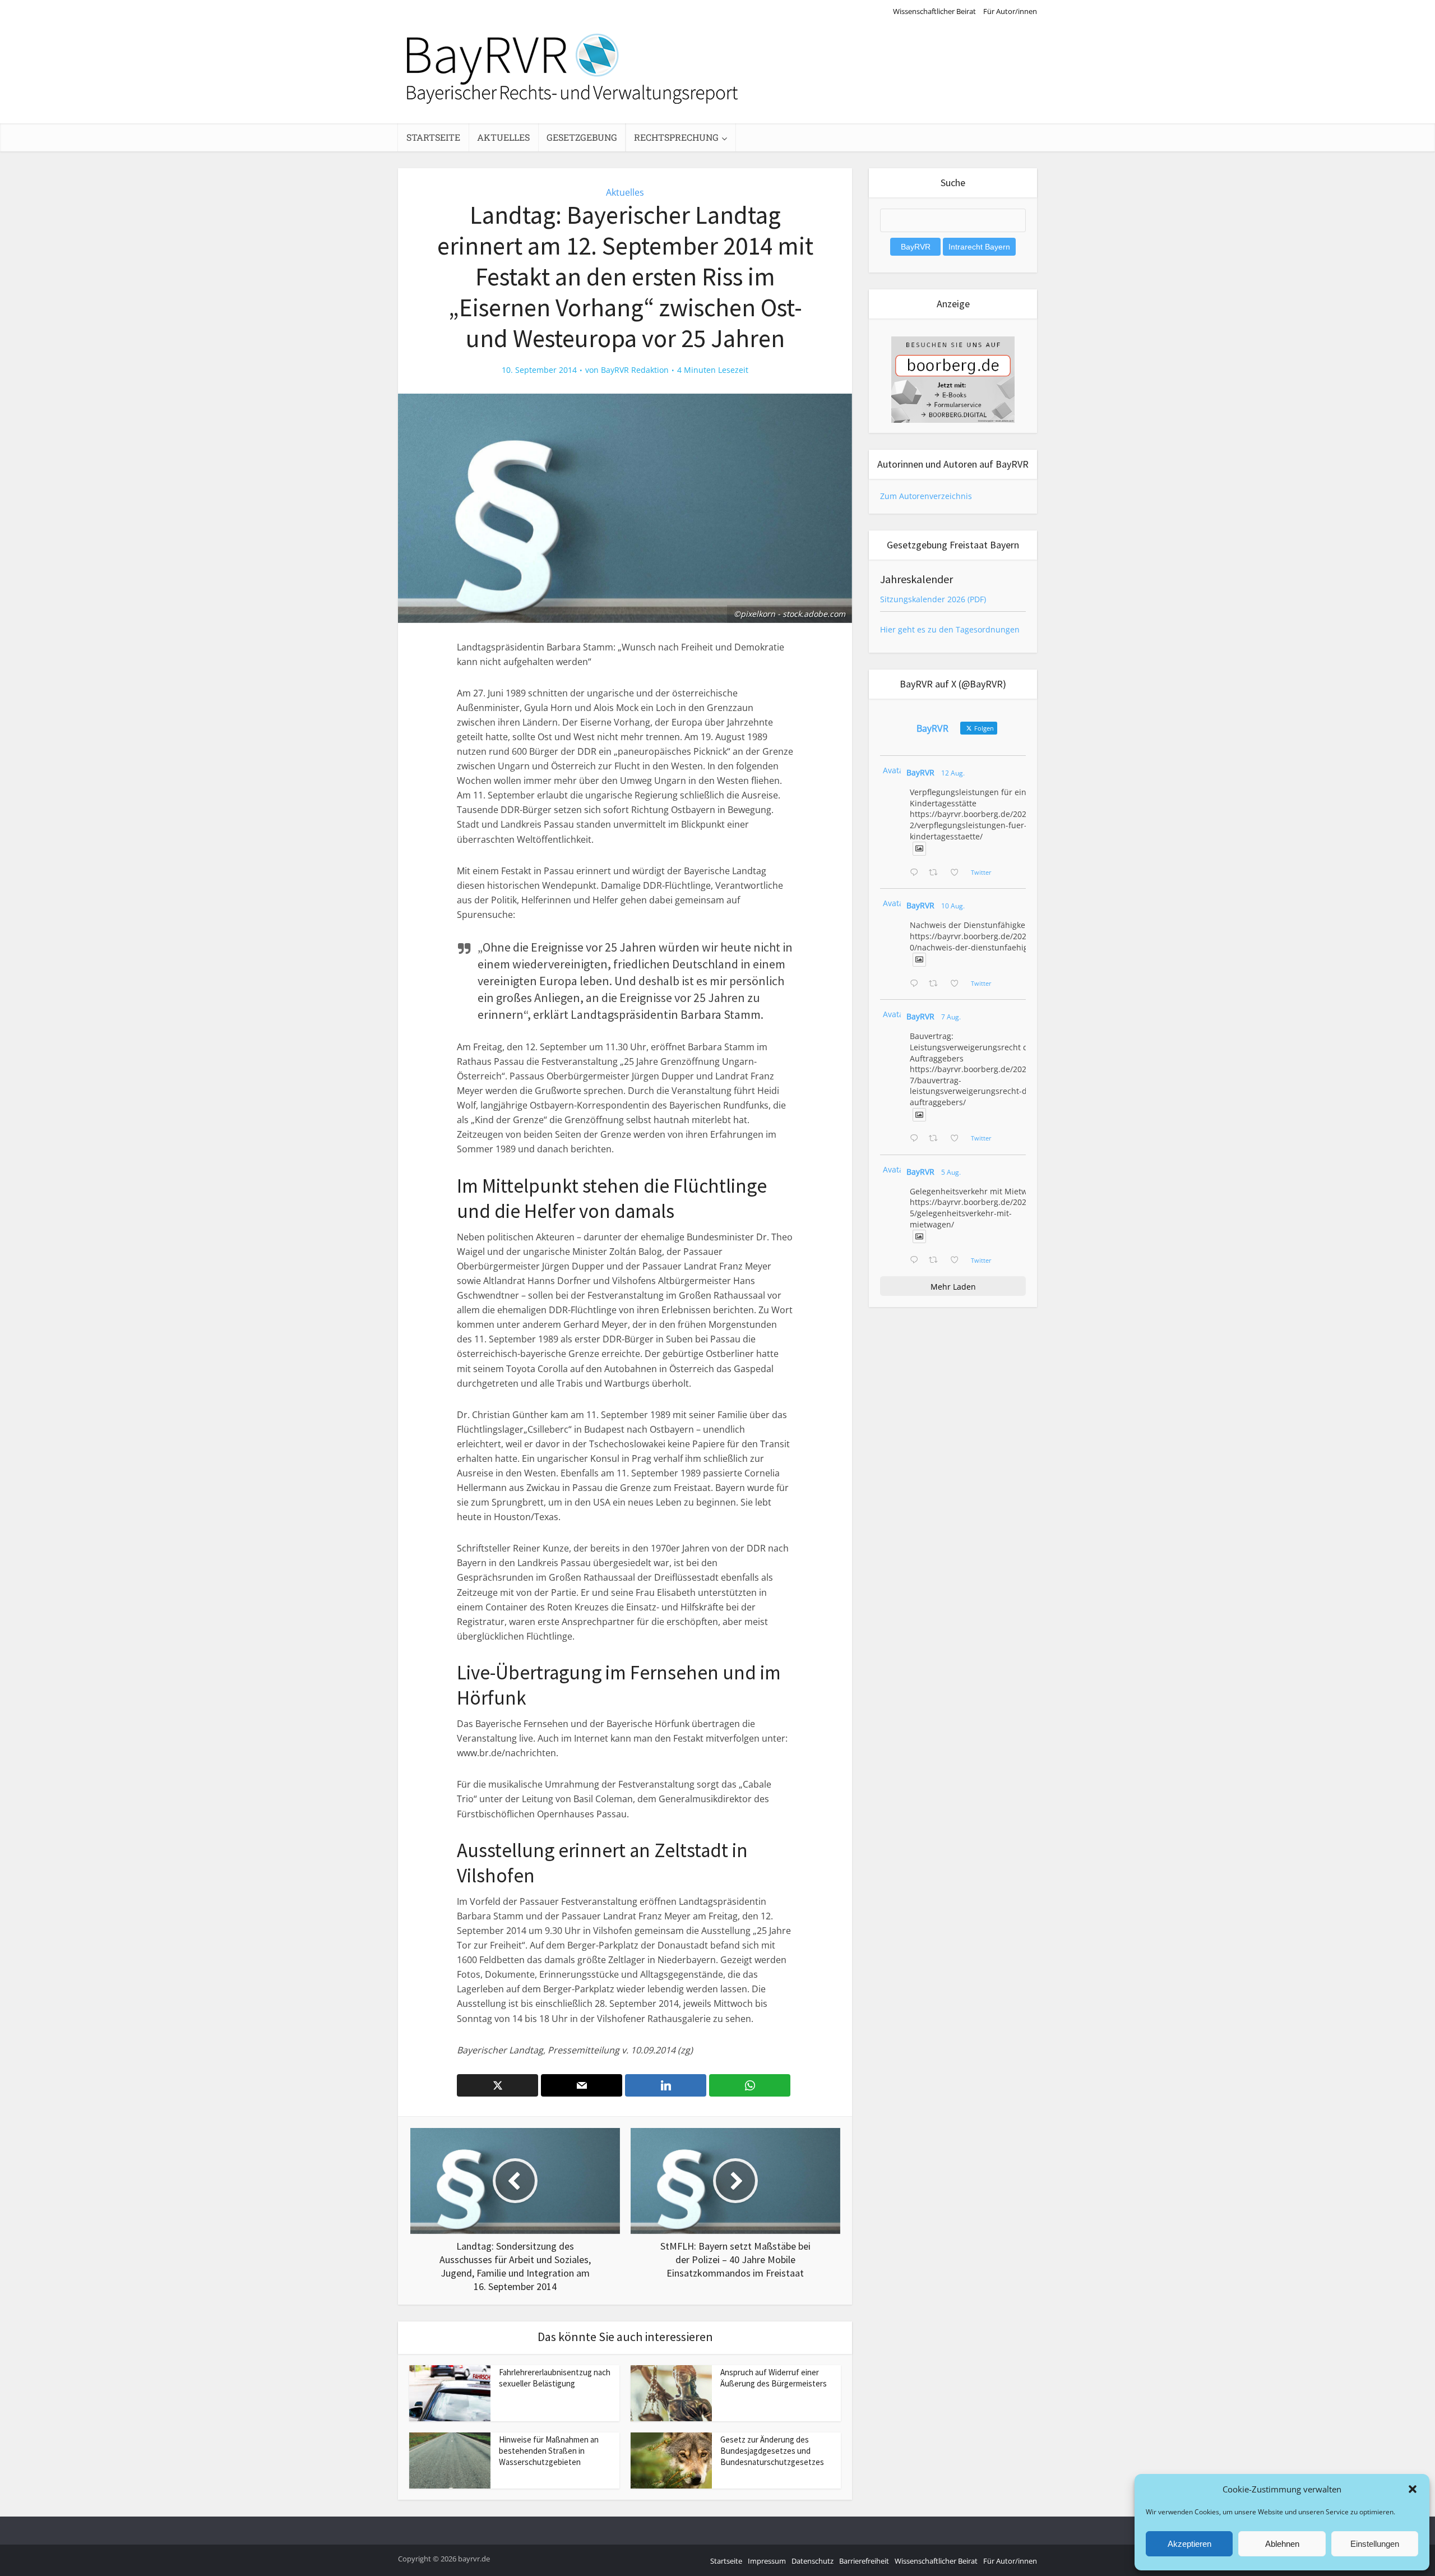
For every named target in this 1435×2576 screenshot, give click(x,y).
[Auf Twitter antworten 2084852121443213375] (916, 1261)
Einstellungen (1375, 2544)
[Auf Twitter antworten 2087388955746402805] (916, 873)
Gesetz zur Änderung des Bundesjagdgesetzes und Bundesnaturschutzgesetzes (772, 2451)
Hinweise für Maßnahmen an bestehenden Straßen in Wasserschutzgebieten (549, 2451)
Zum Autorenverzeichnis (926, 496)
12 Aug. (953, 773)
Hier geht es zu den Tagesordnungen (950, 629)
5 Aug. (951, 1172)
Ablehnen (1282, 2544)
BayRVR (920, 772)
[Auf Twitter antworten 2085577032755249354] (916, 1139)
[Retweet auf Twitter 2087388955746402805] (936, 873)
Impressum (767, 2561)
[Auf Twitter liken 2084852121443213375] (958, 1261)
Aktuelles (503, 137)
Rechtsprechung (676, 137)
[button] (1413, 2489)
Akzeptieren (1189, 2544)
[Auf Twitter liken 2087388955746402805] (958, 873)
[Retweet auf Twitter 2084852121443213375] (936, 1261)
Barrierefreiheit (864, 2561)
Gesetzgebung (582, 137)
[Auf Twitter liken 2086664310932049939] (958, 984)
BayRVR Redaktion (635, 370)
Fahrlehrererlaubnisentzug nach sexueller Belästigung (555, 2378)
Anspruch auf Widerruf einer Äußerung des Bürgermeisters (774, 2378)
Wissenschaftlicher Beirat (934, 11)
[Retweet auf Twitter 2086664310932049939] (936, 984)
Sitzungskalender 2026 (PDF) (933, 599)
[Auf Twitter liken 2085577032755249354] (958, 1139)
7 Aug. (951, 1017)
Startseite (433, 137)
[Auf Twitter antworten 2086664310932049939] (916, 984)
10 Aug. (953, 906)
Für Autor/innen (1010, 11)
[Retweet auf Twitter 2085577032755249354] (936, 1139)
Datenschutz (813, 2561)
